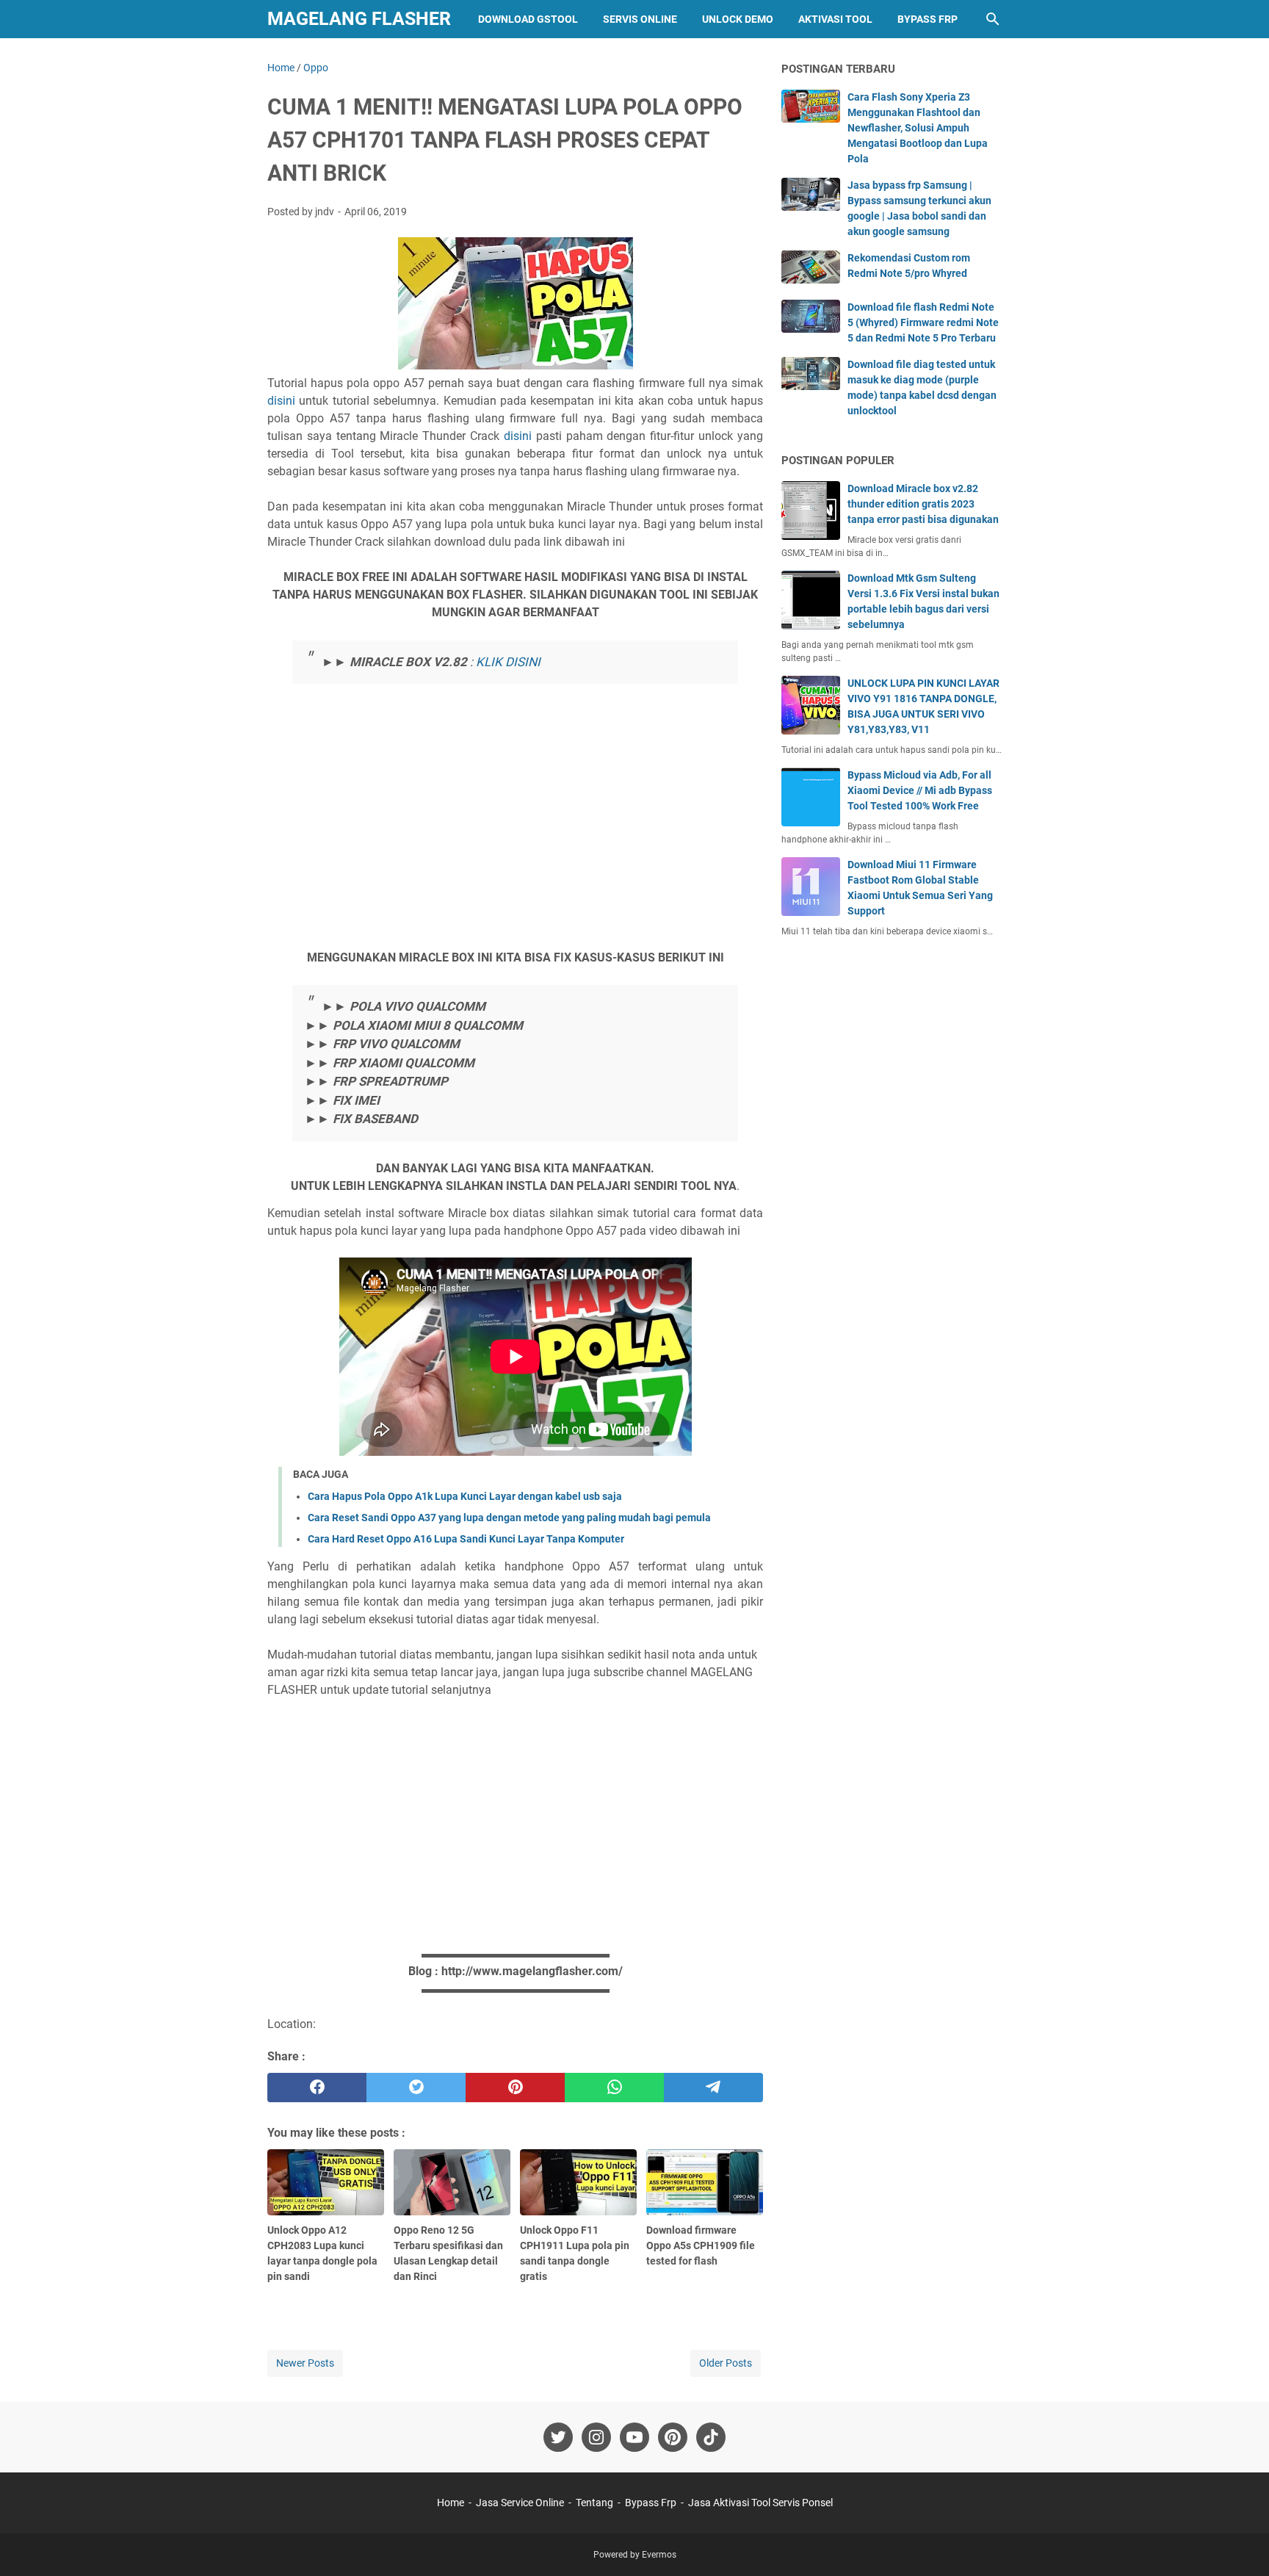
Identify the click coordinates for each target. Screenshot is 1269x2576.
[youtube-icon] (634, 2437)
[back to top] (1240, 2543)
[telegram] (713, 2088)
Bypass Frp (928, 19)
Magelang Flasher (359, 19)
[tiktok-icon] (711, 2437)
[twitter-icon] (558, 2437)
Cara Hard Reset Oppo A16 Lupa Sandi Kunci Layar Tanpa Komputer (466, 1539)
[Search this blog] (993, 19)
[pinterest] (515, 2088)
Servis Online (640, 19)
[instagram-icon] (596, 2437)
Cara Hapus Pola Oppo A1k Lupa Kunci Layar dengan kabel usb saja (465, 1496)
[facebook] (317, 2088)
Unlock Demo (738, 19)
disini (281, 401)
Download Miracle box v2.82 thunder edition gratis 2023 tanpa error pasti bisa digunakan (923, 504)
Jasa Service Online (520, 2503)
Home (451, 2503)
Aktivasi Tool (835, 19)
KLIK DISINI (508, 662)
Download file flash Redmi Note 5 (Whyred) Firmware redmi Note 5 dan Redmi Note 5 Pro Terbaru (923, 322)
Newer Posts (305, 2363)
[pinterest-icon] (673, 2437)
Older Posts (726, 2363)
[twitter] (416, 2088)
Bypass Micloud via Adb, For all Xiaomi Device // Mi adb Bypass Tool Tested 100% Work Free (920, 790)
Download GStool (528, 19)
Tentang (594, 2503)
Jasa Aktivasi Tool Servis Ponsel (760, 2503)
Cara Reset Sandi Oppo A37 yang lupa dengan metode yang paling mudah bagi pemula (509, 1518)
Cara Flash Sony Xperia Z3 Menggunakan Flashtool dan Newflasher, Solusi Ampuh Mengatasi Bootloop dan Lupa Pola (918, 128)
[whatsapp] (614, 2088)
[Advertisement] (516, 841)
